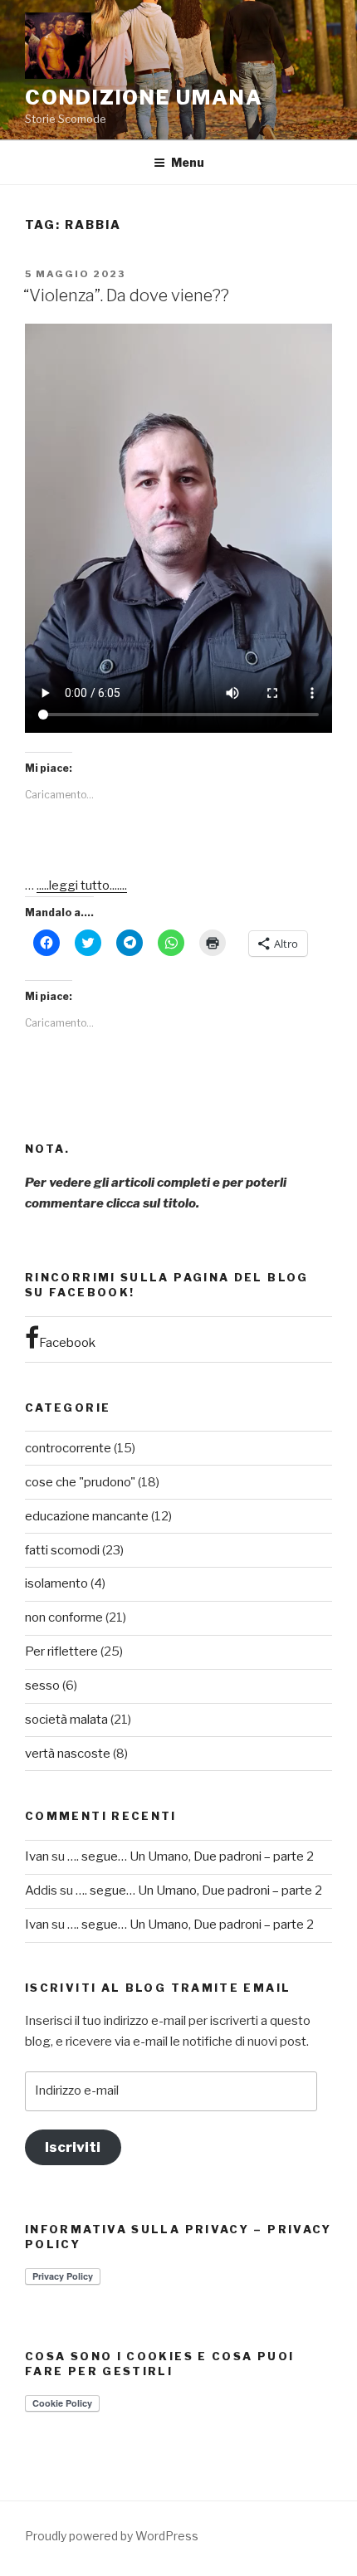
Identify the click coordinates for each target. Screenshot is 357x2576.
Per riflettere (61, 1651)
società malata (66, 1720)
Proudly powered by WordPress (112, 2536)
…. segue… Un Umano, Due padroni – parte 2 (191, 1856)
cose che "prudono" (80, 1482)
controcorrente (68, 1448)
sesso (42, 1686)
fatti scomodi (62, 1550)
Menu (188, 162)
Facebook (67, 1343)
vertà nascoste (68, 1754)
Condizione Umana (144, 98)
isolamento (56, 1583)
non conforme (64, 1617)
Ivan (37, 1856)
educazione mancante (87, 1516)
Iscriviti (73, 2147)
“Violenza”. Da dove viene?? (126, 295)
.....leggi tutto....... (82, 885)
